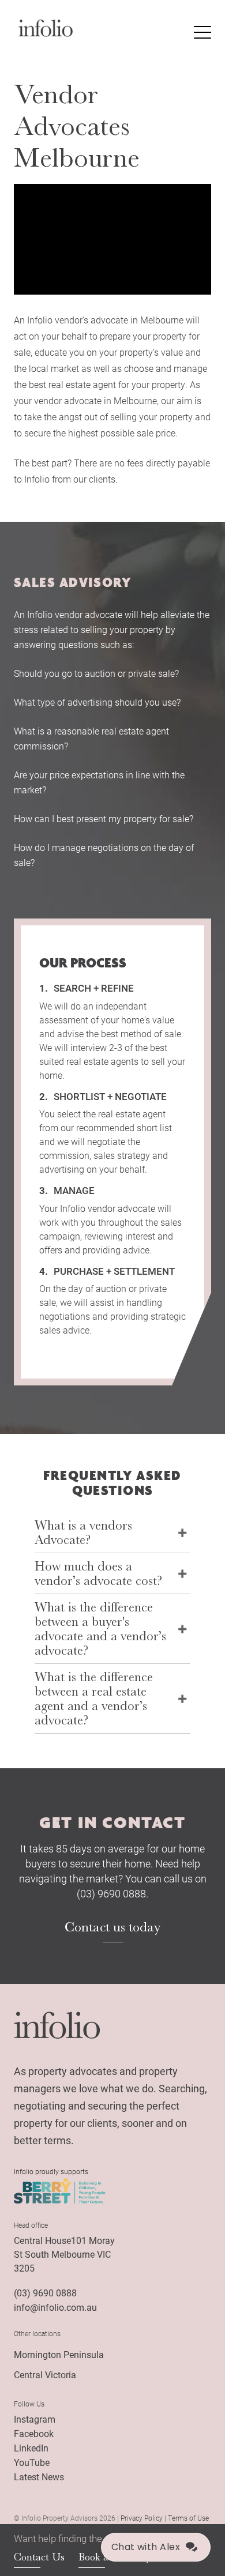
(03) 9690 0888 (45, 2293)
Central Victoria (45, 2374)
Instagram (35, 2419)
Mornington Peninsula (59, 2354)
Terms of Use (188, 2518)
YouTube (32, 2462)
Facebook (34, 2433)
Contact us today (112, 1927)
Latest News (39, 2477)
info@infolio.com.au (55, 2307)
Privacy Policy (142, 2518)
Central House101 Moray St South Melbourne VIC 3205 (64, 2254)
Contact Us (39, 2557)
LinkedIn (31, 2448)
